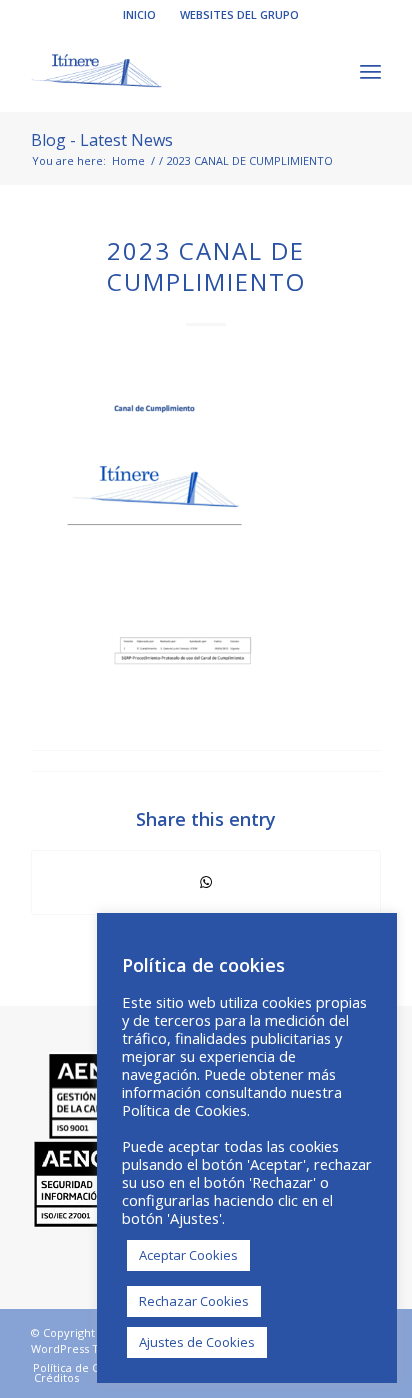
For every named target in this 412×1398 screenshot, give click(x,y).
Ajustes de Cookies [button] (197, 1342)
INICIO (139, 14)
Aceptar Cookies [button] (188, 1255)
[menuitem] (140, 15)
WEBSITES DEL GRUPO (239, 14)
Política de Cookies (184, 1110)
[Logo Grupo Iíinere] (171, 71)
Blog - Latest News (102, 140)
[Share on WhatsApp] (206, 882)
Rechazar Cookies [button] (194, 1301)
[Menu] (370, 71)
